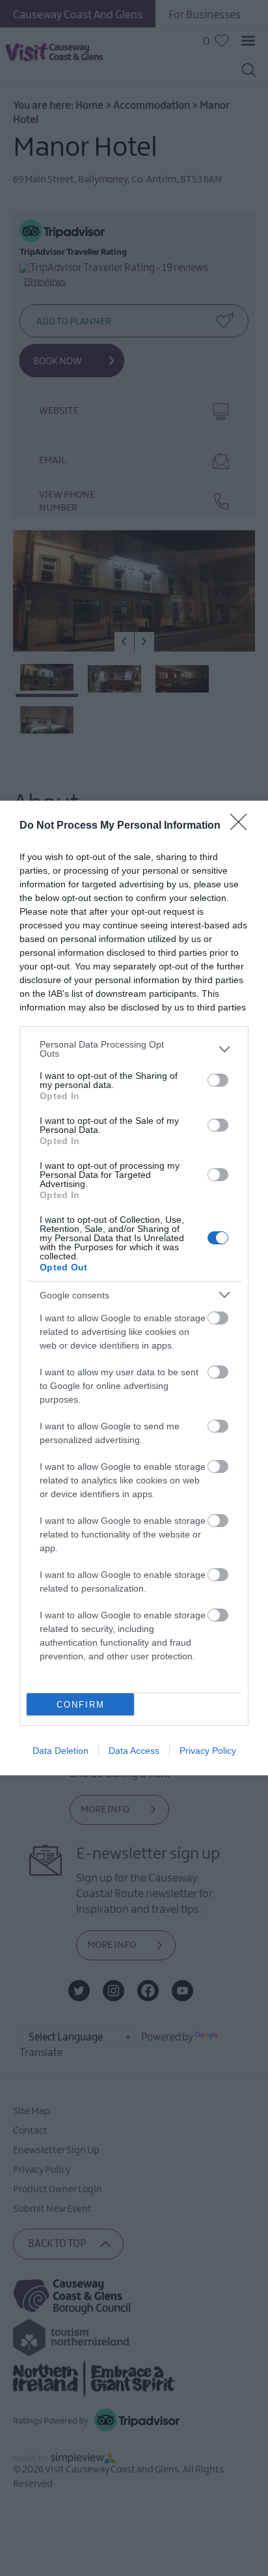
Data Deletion (60, 1751)
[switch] (218, 1080)
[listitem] (134, 1049)
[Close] (243, 826)
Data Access (134, 1751)
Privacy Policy (208, 1751)
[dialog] (134, 1288)
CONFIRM (81, 1705)
